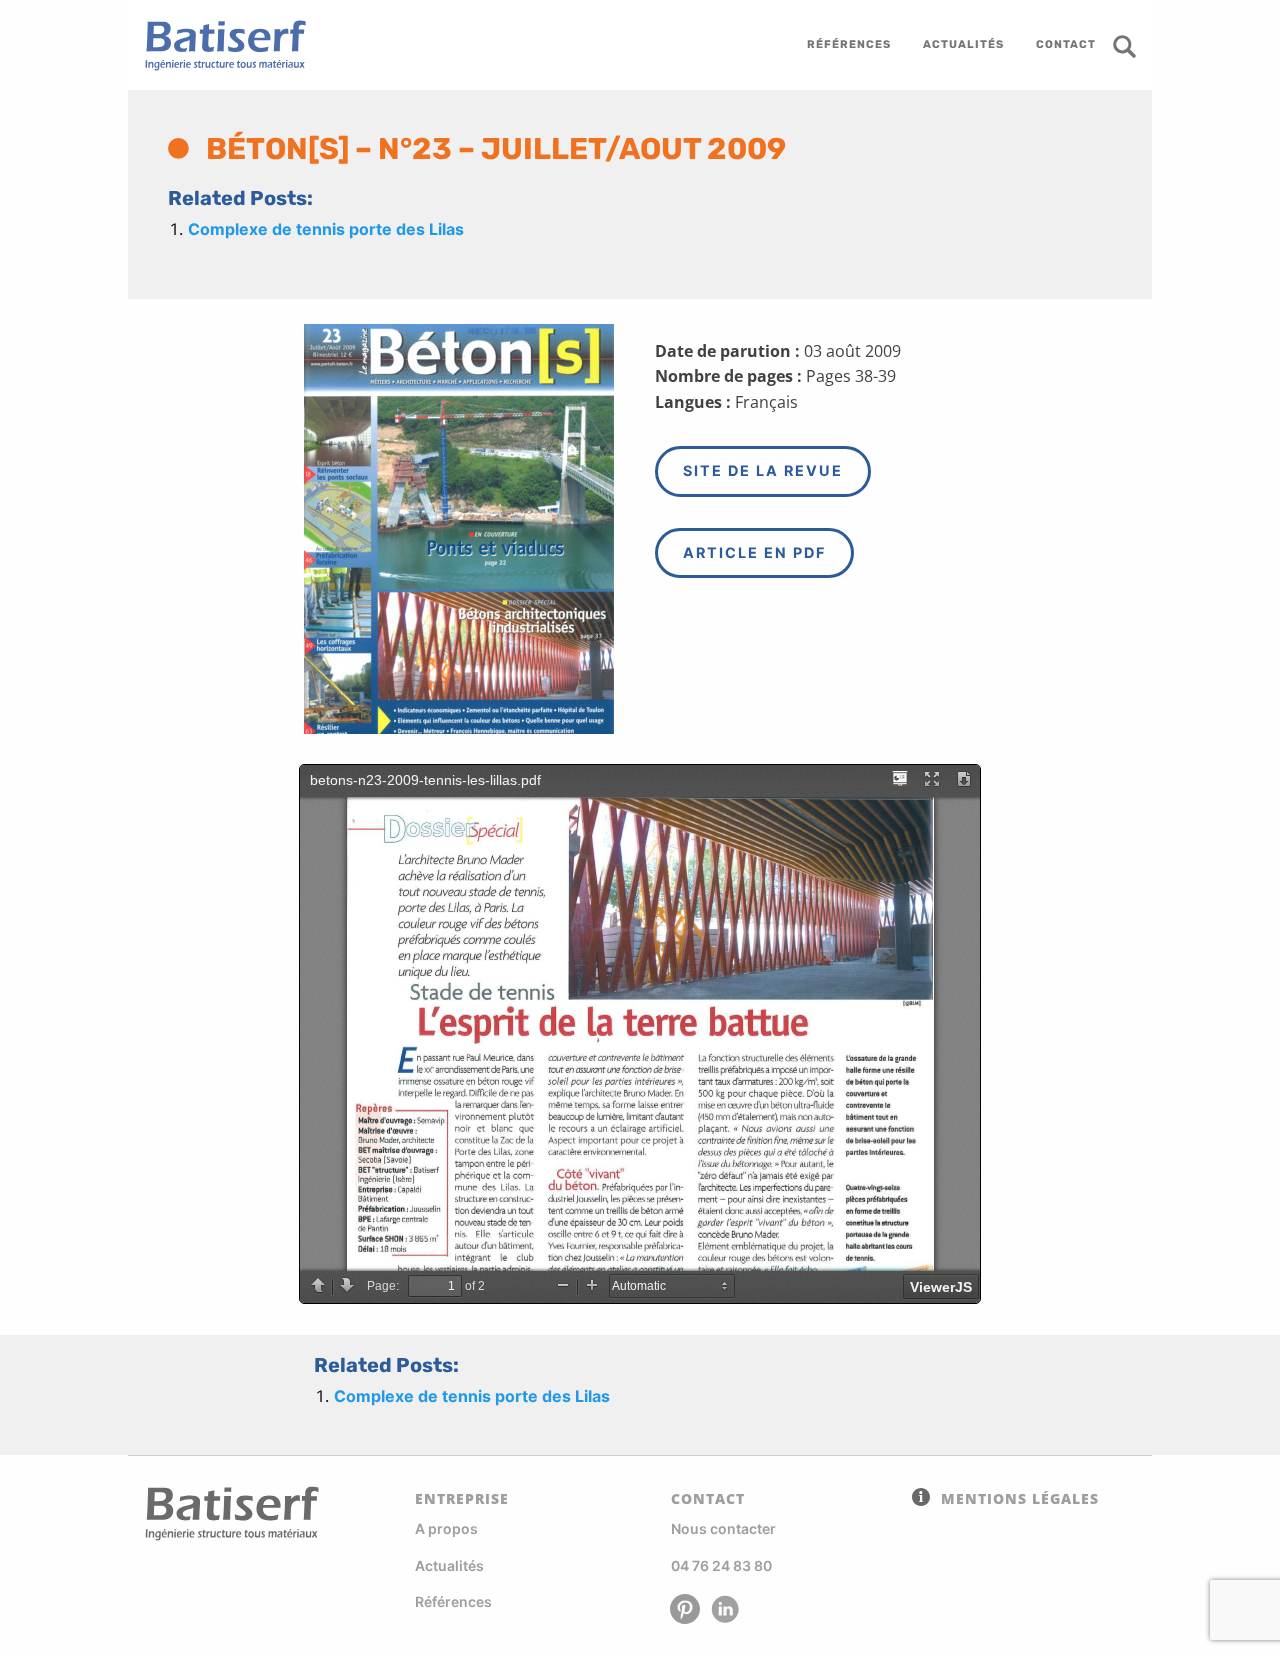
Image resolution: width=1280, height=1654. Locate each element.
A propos (446, 1528)
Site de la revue (763, 470)
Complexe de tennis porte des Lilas (326, 229)
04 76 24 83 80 (721, 1565)
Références (453, 1601)
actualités (963, 44)
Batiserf (218, 45)
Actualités (449, 1565)
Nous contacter (723, 1528)
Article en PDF (754, 552)
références (849, 44)
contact (1066, 44)
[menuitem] (849, 45)
